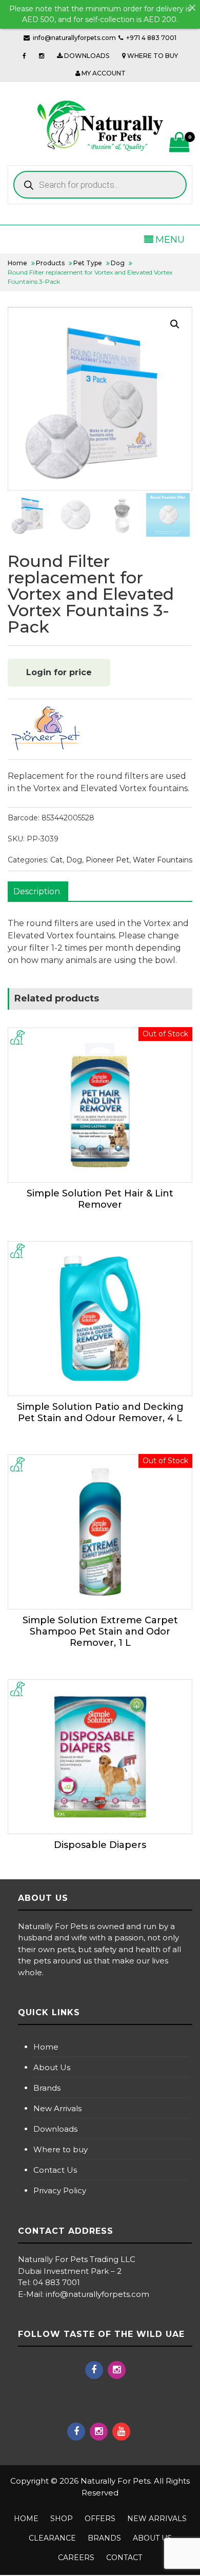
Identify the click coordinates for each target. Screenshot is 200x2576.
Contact (124, 2558)
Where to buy (61, 2149)
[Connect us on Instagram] (42, 56)
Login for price (59, 672)
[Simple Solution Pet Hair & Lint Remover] (100, 1105)
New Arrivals (57, 2108)
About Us (52, 2067)
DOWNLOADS (86, 56)
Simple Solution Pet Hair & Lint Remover (100, 1199)
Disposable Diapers (100, 1845)
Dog (74, 860)
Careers (76, 2558)
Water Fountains (163, 860)
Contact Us (55, 2170)
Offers (100, 2519)
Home (46, 2047)
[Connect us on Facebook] (24, 56)
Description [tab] (37, 891)
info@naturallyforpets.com (74, 38)
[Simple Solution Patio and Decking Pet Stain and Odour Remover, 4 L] (100, 1319)
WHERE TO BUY (152, 56)
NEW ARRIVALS (157, 2519)
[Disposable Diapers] (100, 1757)
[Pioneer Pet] (46, 729)
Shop (62, 2519)
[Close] (192, 8)
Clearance (52, 2538)
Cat (56, 860)
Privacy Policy (60, 2190)
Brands (47, 2088)
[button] (175, 324)
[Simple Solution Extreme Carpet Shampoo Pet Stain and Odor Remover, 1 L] (100, 1532)
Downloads (55, 2129)
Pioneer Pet (107, 860)
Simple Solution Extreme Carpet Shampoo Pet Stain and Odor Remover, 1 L (100, 1631)
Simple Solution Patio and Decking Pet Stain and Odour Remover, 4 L (100, 1412)
